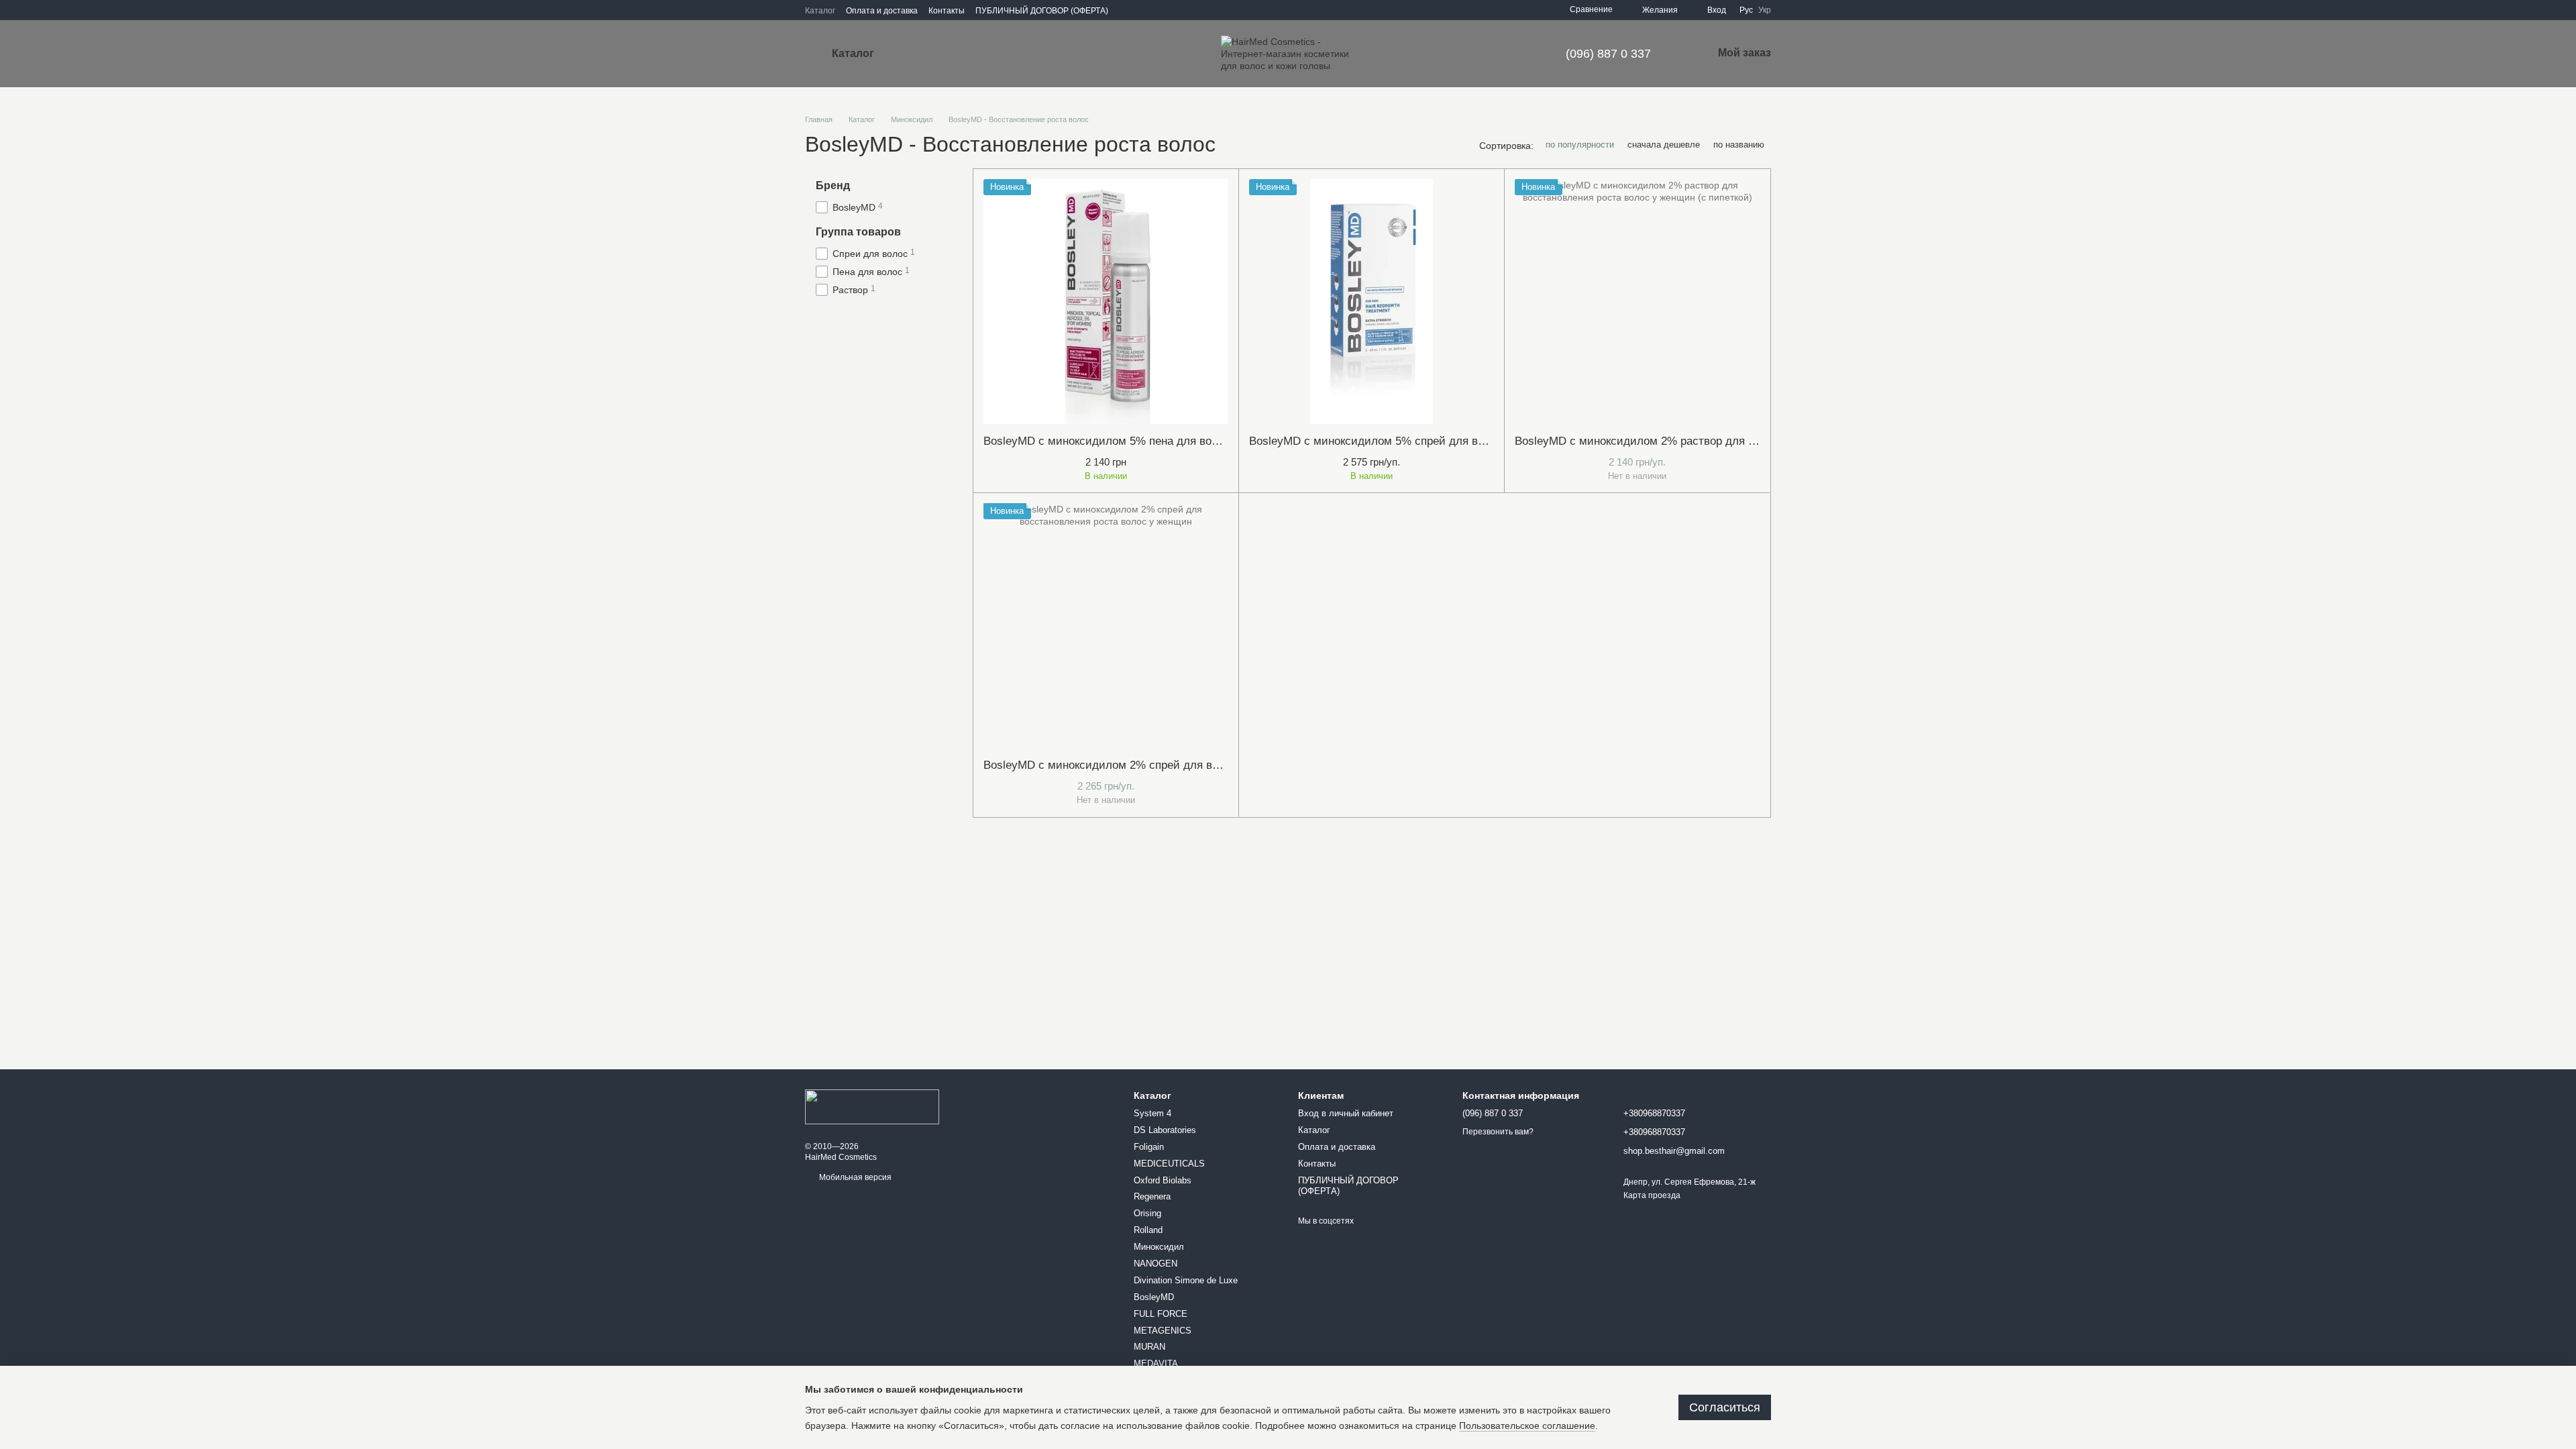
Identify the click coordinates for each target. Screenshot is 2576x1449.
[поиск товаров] (925, 54)
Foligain (1149, 1147)
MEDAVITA (1156, 1363)
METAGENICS (1163, 1331)
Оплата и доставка (882, 11)
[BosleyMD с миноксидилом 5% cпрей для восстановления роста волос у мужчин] (1372, 302)
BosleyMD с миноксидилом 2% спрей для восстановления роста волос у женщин (1198, 765)
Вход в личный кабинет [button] (1346, 1113)
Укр (1765, 10)
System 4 (1152, 1113)
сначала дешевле (1664, 145)
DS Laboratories (1165, 1130)
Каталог (820, 11)
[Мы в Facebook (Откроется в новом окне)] (1143, 10)
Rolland (1148, 1230)
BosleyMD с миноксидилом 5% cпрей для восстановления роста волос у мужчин (1463, 441)
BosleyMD (1154, 1297)
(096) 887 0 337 (1608, 54)
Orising (1147, 1213)
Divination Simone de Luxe (1186, 1280)
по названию (1739, 145)
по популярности (1580, 145)
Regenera (1152, 1196)
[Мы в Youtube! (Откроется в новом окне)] (1159, 10)
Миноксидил (1159, 1247)
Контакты (947, 11)
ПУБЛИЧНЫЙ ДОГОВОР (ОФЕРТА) (1042, 11)
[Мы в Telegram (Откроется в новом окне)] (1175, 10)
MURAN (1149, 1347)
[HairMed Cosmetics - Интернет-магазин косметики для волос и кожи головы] (872, 1106)
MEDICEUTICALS (1169, 1164)
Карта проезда (1652, 1195)
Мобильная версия (854, 1177)
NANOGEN (1156, 1264)
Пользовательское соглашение (1527, 1426)
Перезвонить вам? (1498, 1132)
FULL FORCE (1161, 1314)
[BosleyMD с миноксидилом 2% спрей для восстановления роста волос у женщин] (1106, 626)
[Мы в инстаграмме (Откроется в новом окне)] (1127, 10)
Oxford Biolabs (1163, 1180)
